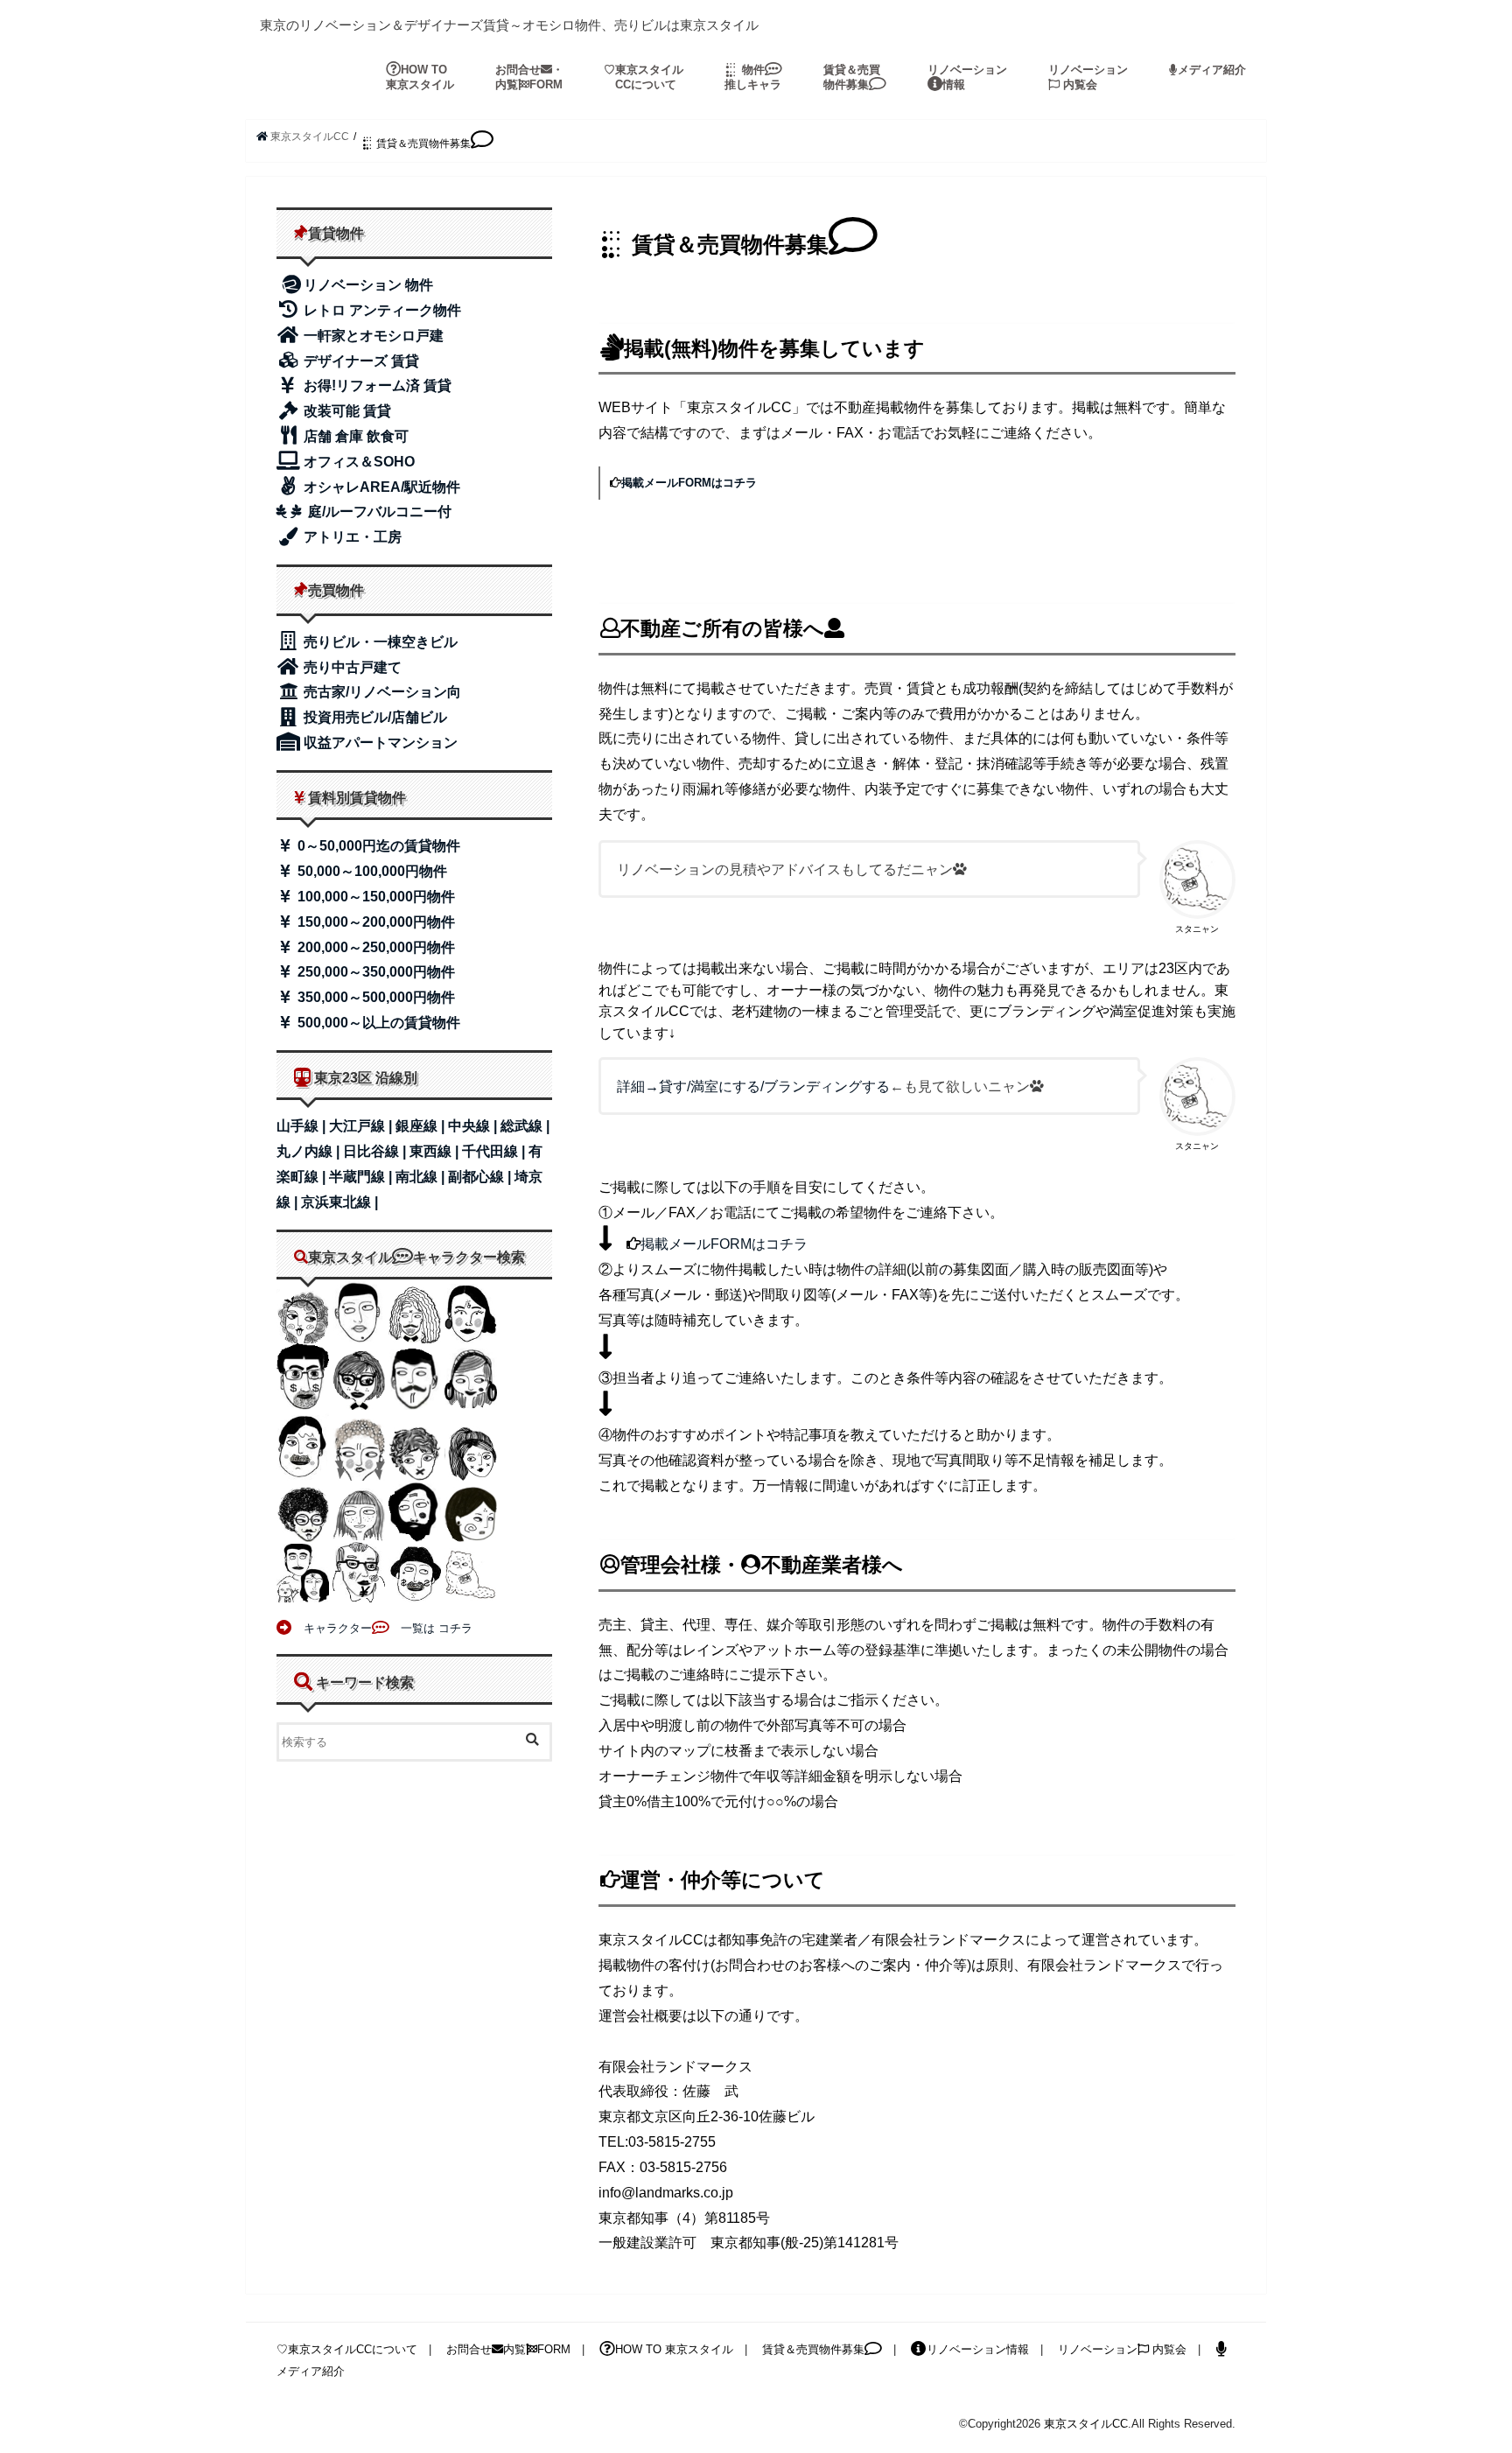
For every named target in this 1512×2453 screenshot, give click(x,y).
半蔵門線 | (362, 1177)
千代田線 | (495, 1151)
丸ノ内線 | (310, 1151)
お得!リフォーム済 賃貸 (376, 385)
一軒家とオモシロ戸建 (372, 336)
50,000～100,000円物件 (371, 871)
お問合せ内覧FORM (508, 2349)
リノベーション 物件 (368, 285)
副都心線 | (481, 1177)
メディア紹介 (1212, 70)
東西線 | (436, 1151)
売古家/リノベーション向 (381, 692)
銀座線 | (422, 1126)
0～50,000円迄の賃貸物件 (377, 846)
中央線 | (474, 1126)
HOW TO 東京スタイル (420, 77)
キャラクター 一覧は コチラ (382, 1628)
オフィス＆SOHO (357, 462)
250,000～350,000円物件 (374, 972)
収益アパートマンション (379, 743)
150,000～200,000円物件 (374, 922)
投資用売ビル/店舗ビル (374, 717)
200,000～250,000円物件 (374, 947)
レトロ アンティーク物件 (381, 310)
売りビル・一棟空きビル (379, 642)
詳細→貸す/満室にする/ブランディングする (753, 1086)
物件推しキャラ (753, 77)
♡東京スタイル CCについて (644, 77)
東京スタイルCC (1086, 2424)
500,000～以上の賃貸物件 (377, 1023)
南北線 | (422, 1177)
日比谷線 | (376, 1151)
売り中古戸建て (351, 667)
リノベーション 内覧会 (1088, 77)
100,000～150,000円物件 (374, 897)
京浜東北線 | (339, 1202)
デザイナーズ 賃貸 (360, 361)
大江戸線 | (362, 1126)
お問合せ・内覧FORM (529, 77)
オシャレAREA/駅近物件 (380, 487)
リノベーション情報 (967, 77)
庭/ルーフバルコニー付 (378, 512)
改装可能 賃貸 (346, 411)
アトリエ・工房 (351, 537)
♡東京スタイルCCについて (347, 2349)
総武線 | (525, 1126)
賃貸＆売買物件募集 (852, 77)
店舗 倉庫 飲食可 (354, 436)
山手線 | (303, 1126)
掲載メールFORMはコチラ (689, 483)
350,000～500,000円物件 (374, 997)
